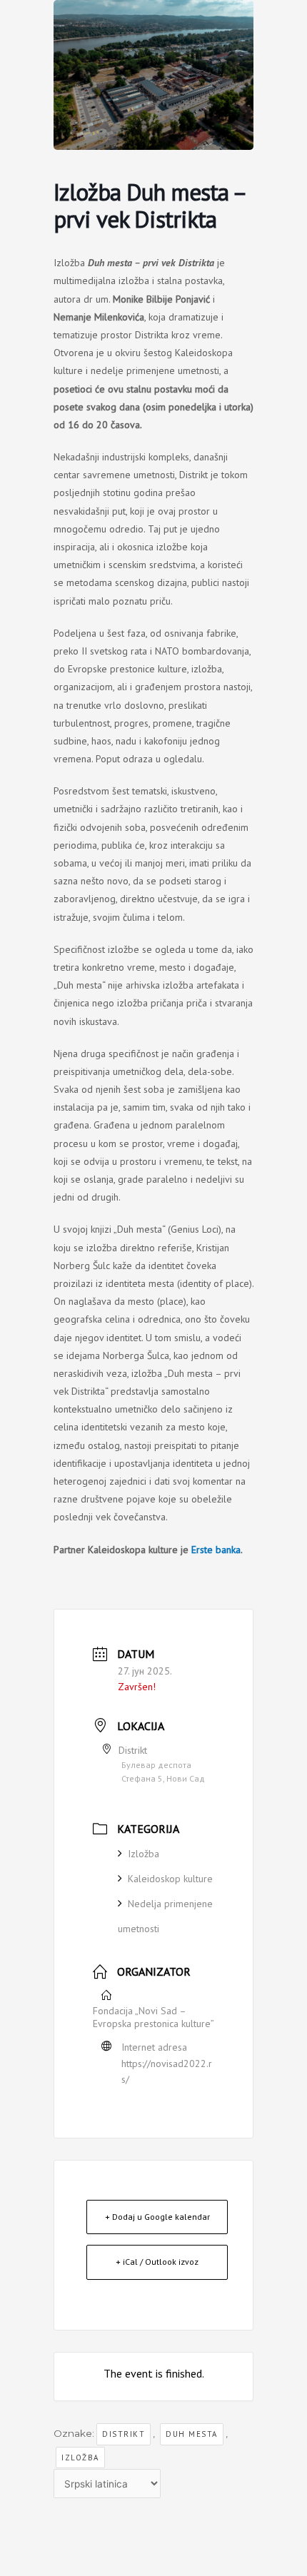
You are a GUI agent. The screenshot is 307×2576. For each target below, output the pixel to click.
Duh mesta (192, 2434)
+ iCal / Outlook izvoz (157, 2262)
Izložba (144, 1854)
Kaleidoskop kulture (170, 1879)
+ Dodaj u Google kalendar (157, 2217)
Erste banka (216, 1550)
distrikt (124, 2434)
